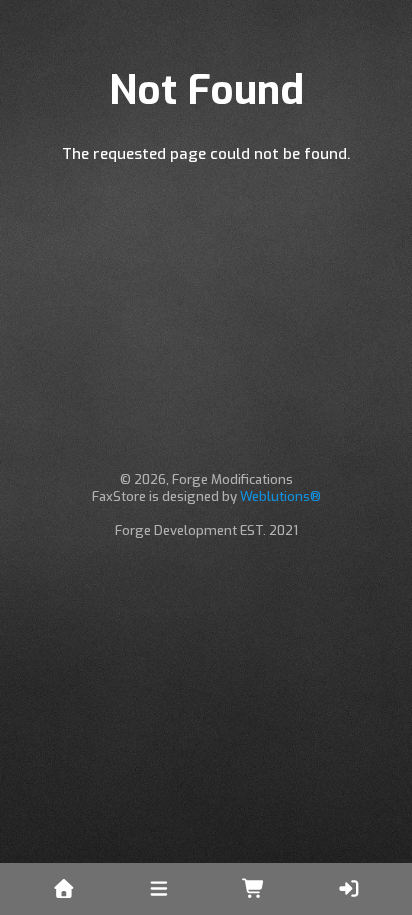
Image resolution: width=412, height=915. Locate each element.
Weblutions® (280, 496)
